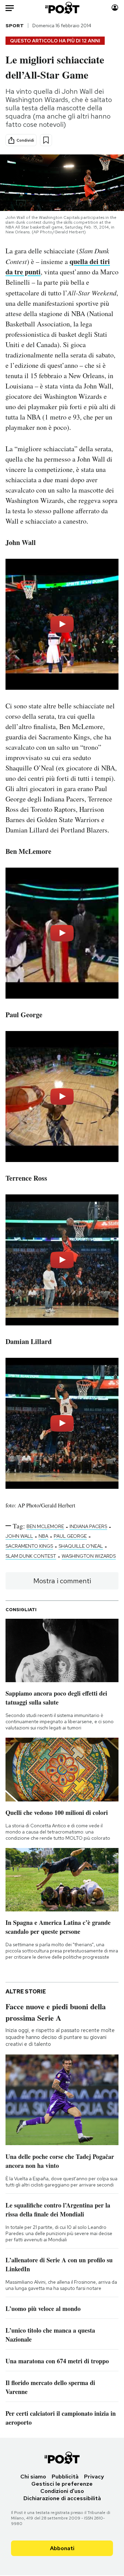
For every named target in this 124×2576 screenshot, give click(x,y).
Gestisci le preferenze (62, 2484)
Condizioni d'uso (62, 2491)
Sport (15, 26)
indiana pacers (88, 1526)
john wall (19, 1536)
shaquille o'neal (81, 1546)
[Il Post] (62, 8)
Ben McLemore (45, 1526)
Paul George (70, 1536)
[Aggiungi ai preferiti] (46, 140)
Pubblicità (65, 2477)
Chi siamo (33, 2477)
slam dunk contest (31, 1556)
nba (43, 1536)
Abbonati (62, 2548)
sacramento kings (29, 1546)
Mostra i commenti (62, 1581)
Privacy (94, 2477)
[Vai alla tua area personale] (115, 8)
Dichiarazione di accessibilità (62, 2498)
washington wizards (89, 1556)
